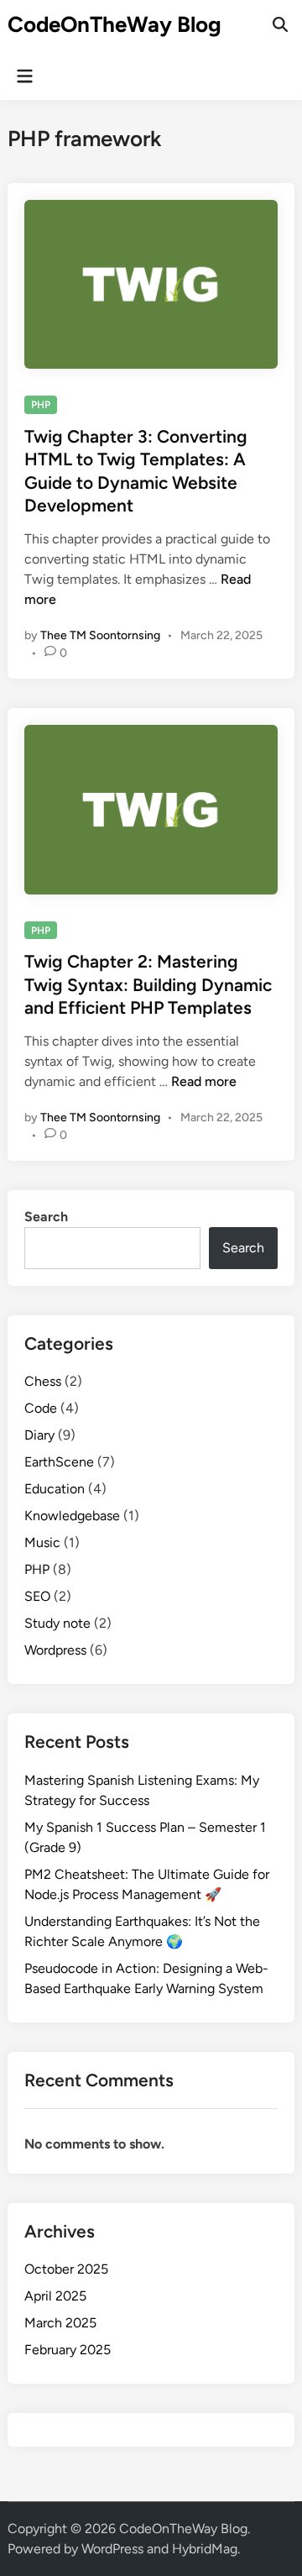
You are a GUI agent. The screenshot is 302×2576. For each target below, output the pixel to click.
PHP (41, 405)
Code (41, 1408)
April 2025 (55, 2296)
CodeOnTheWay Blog (115, 24)
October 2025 (66, 2269)
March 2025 (60, 2323)
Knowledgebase (72, 1516)
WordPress (112, 2549)
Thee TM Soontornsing (100, 635)
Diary (39, 1435)
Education (55, 1489)
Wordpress (55, 1650)
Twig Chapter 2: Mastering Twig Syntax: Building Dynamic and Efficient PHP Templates (148, 984)
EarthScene (59, 1462)
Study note (57, 1623)
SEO (37, 1596)
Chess (43, 1381)
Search (46, 1217)
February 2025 (68, 2350)
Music (42, 1542)
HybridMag (205, 2549)
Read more (204, 1081)
